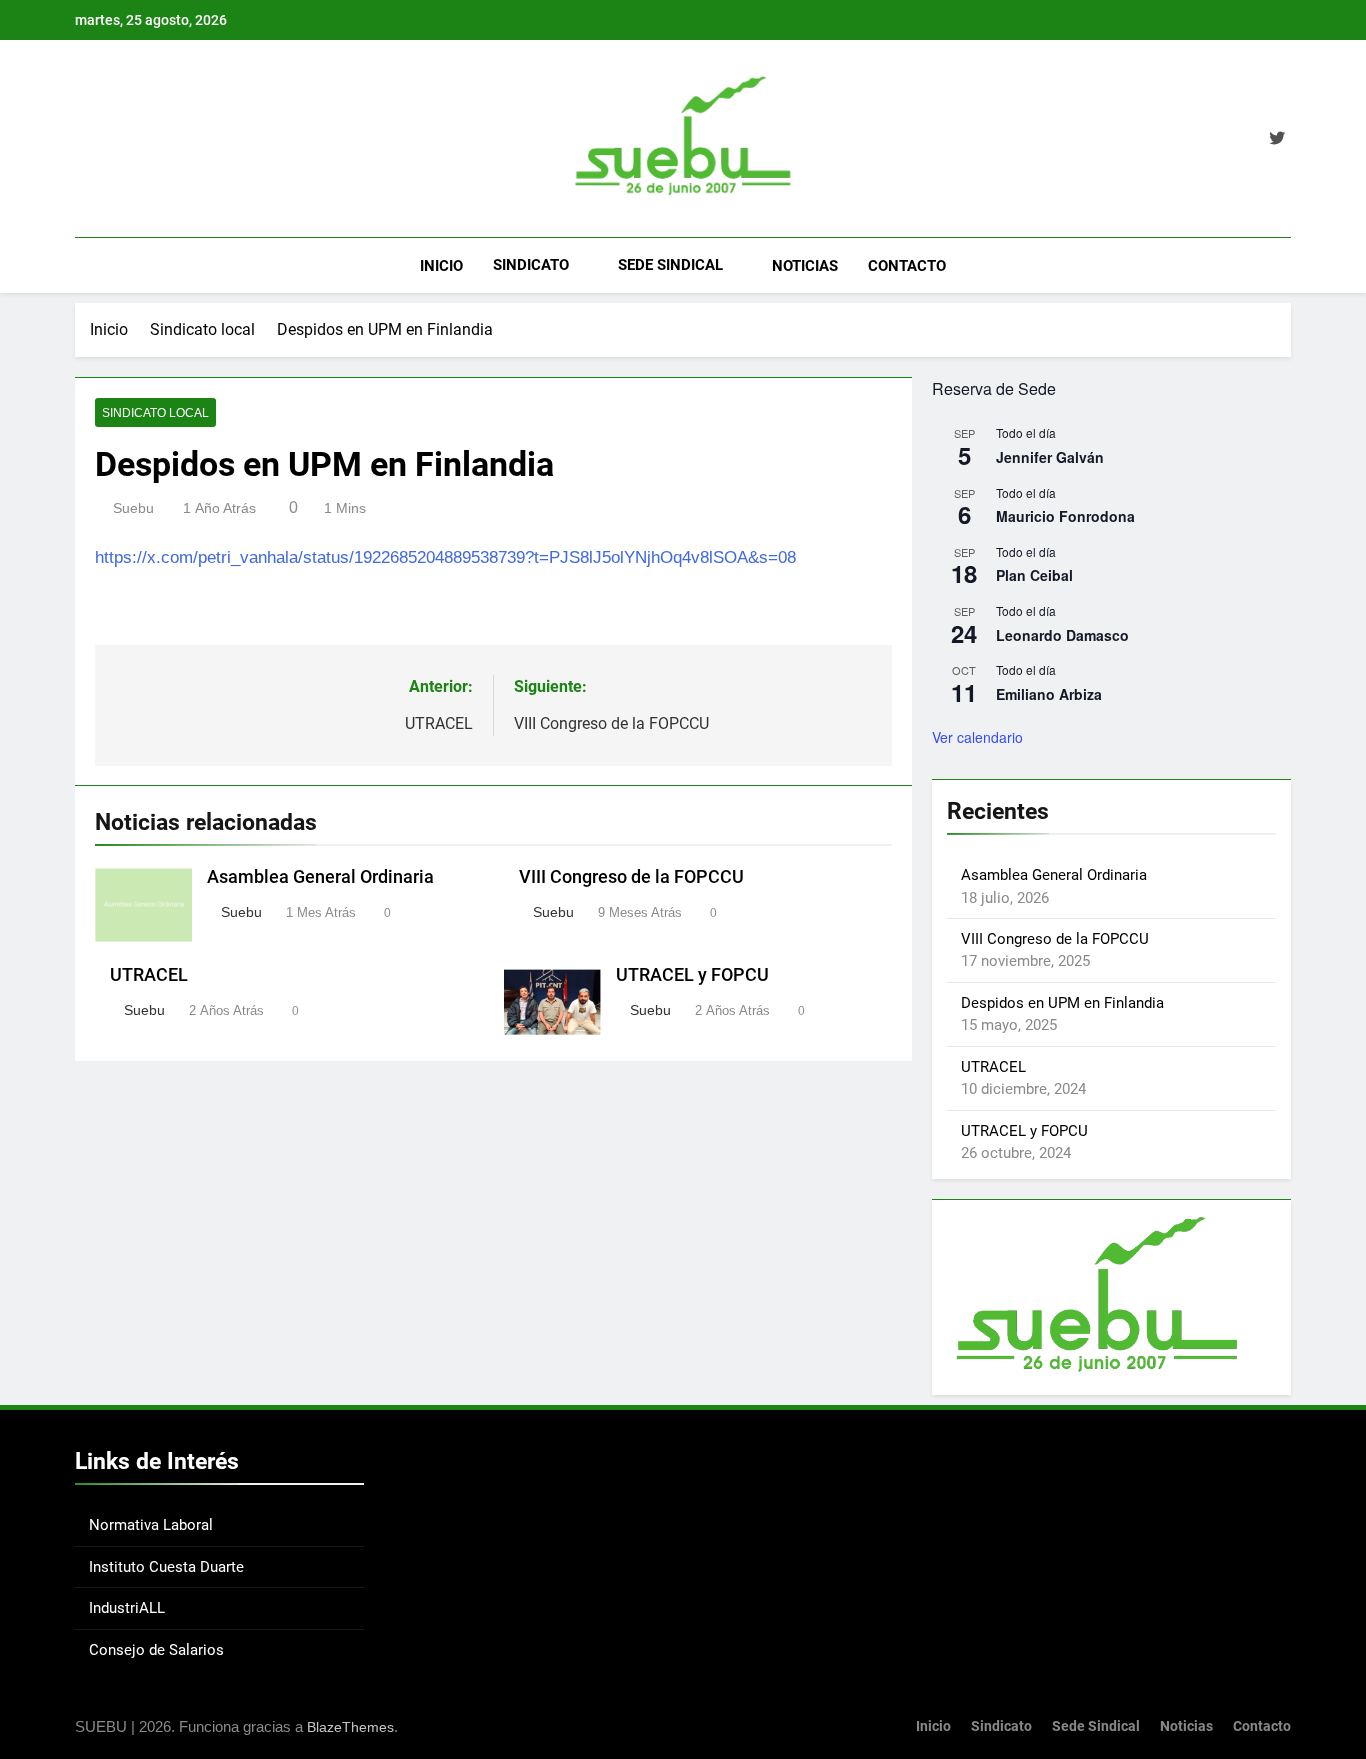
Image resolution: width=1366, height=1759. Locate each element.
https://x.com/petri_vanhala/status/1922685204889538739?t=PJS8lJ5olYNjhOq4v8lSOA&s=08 (445, 557)
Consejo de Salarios (156, 1650)
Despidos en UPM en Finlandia (1062, 1003)
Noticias (805, 266)
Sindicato (531, 265)
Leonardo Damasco (1062, 635)
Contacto (907, 266)
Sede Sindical (670, 265)
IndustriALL (127, 1608)
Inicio (441, 266)
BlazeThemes (350, 1727)
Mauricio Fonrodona (1065, 516)
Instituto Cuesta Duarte (166, 1567)
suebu (133, 508)
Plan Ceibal (1034, 575)
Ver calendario (977, 737)
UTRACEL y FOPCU (692, 975)
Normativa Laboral (151, 1525)
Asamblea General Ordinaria (320, 877)
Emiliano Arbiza (1049, 694)
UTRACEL (149, 975)
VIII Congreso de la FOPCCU (631, 877)
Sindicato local (155, 413)
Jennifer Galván (1050, 457)
